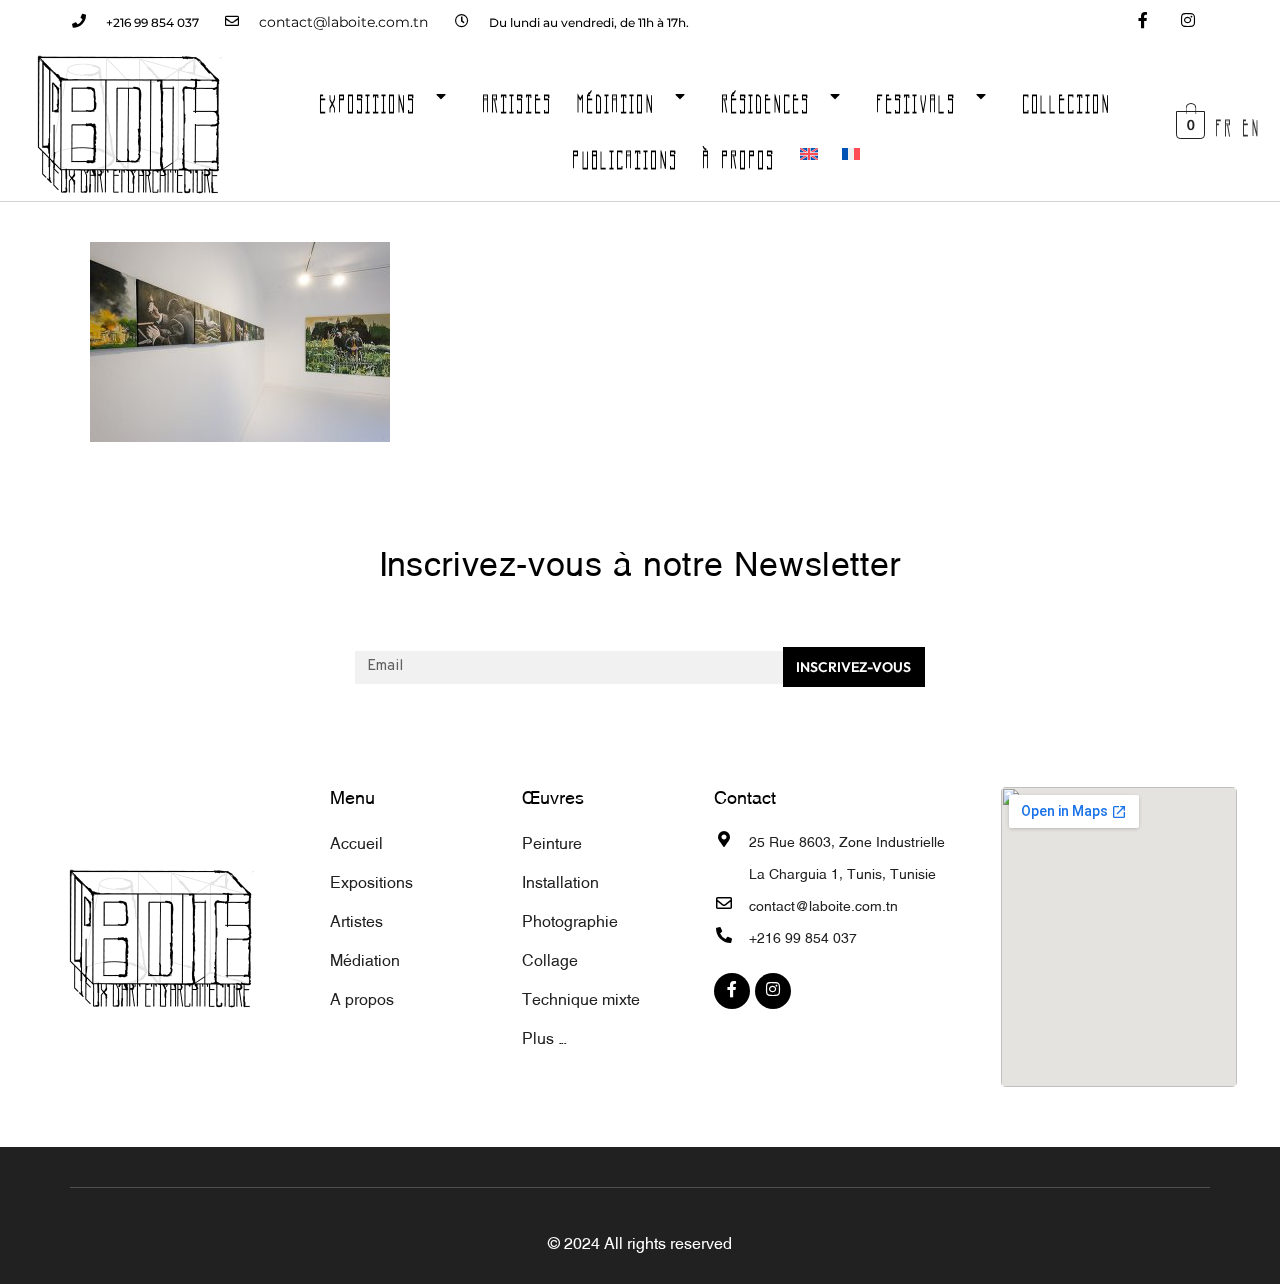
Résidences (766, 98)
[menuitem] (809, 154)
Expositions (368, 98)
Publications (626, 154)
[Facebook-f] (1142, 22)
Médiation (616, 98)
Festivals (917, 98)
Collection (1067, 98)
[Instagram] (1187, 22)
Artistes (518, 98)
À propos (739, 154)
